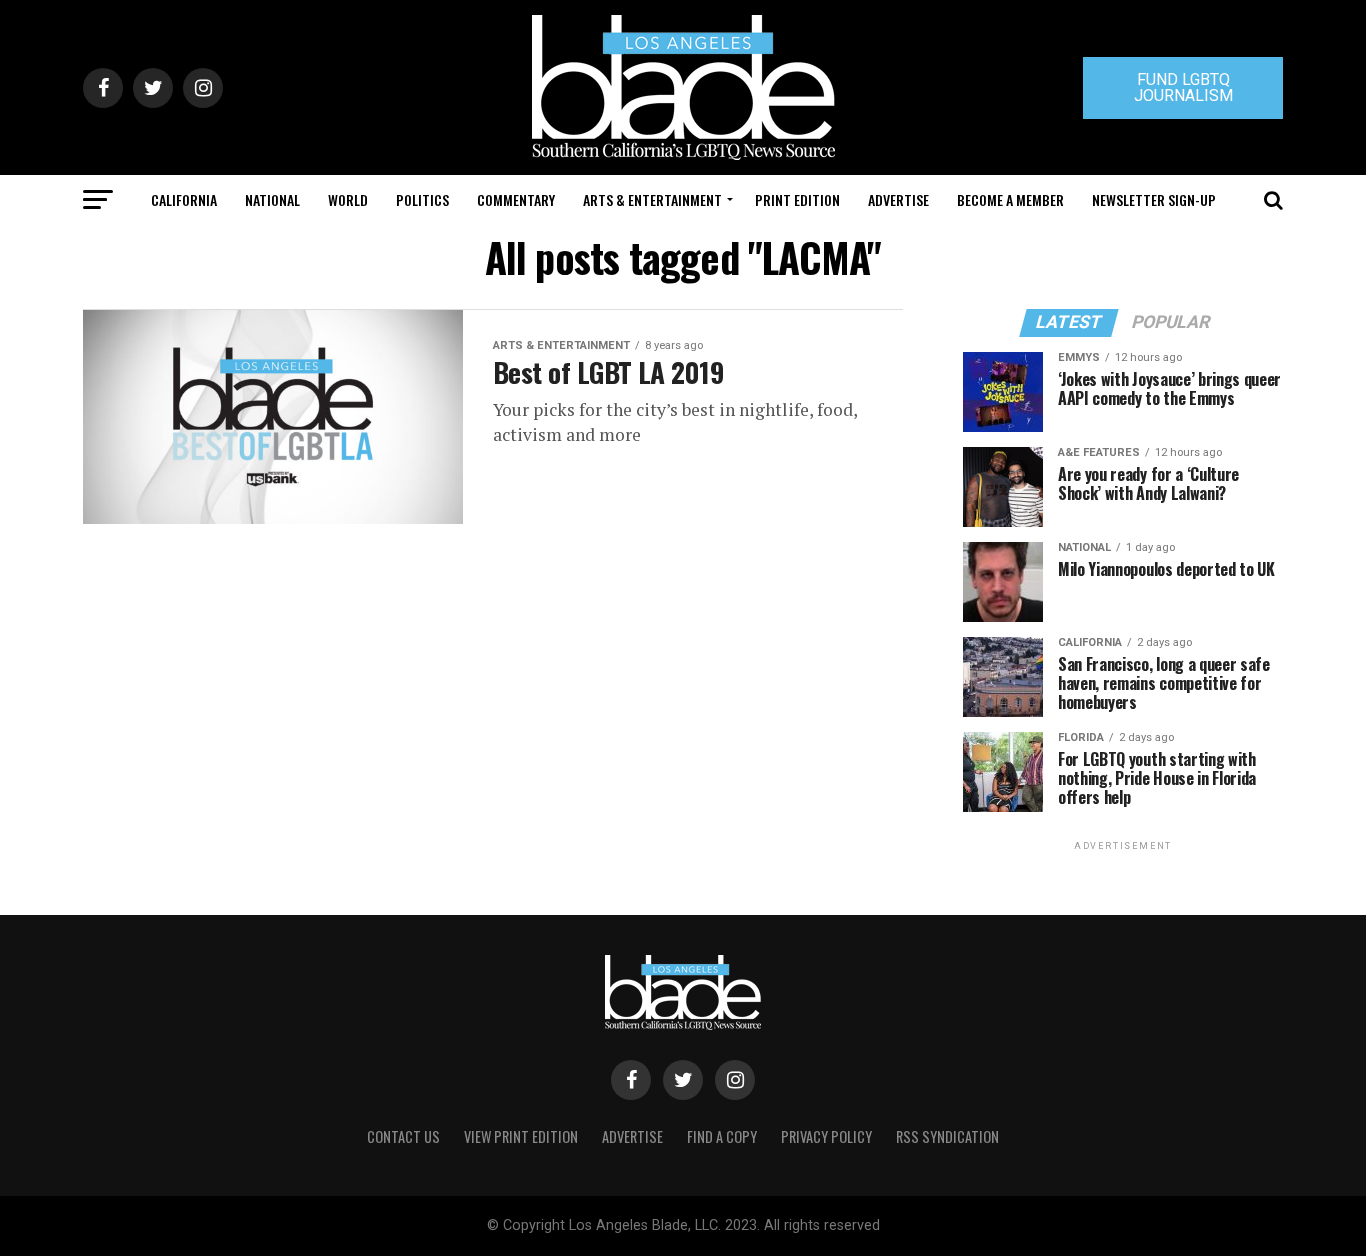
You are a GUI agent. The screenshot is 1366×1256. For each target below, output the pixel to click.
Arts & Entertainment (652, 199)
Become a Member (1010, 199)
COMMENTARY (516, 199)
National (272, 199)
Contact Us (403, 1136)
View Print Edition (521, 1136)
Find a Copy (722, 1136)
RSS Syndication (947, 1136)
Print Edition (797, 199)
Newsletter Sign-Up (1154, 199)
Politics (422, 199)
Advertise (898, 199)
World (348, 199)
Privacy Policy (826, 1136)
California (184, 199)
